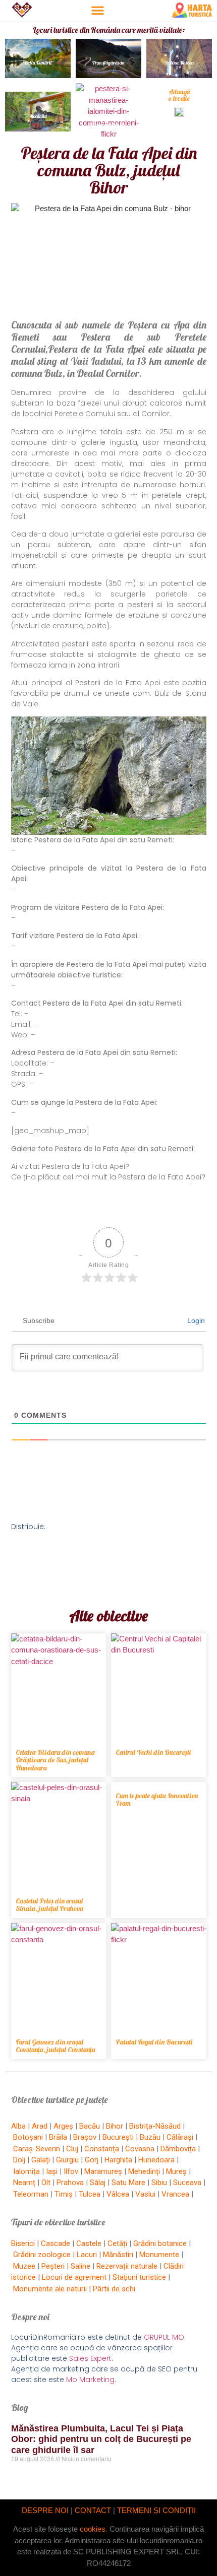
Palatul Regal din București (154, 2042)
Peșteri (53, 2266)
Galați (41, 2160)
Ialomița (26, 2171)
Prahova (70, 2183)
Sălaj (98, 2183)
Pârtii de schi (114, 2289)
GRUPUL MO (164, 2337)
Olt (46, 2183)
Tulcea (90, 2194)
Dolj (19, 2160)
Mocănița (38, 116)
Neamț (24, 2183)
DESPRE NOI (45, 2510)
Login (195, 1320)
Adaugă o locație (179, 95)
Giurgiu (67, 2160)
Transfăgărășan (108, 63)
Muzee (24, 2266)
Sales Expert (90, 2358)
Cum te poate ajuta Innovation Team (157, 1799)
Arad (40, 2126)
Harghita (118, 2160)
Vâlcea (118, 2194)
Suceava (187, 2183)
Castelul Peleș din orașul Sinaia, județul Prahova (49, 1905)
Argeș (63, 2126)
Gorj (92, 2160)
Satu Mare (128, 2183)
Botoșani (28, 2137)
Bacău (90, 2126)
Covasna (140, 2149)
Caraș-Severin (37, 2149)
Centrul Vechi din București (153, 1752)
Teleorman (31, 2194)
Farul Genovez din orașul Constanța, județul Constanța (56, 2046)
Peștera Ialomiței (108, 125)
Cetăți (117, 2243)
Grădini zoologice (42, 2255)
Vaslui (145, 2194)
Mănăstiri (118, 2255)
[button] (98, 10)
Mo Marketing (90, 2380)
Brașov (85, 2137)
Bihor (115, 2126)
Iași (52, 2171)
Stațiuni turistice (139, 2277)
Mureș (176, 2171)
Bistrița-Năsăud (155, 2126)
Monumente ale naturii (50, 2289)
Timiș (64, 2194)
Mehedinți (144, 2171)
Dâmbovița (178, 2149)
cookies (93, 2529)
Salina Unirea (179, 63)
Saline (80, 2266)
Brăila (58, 2137)
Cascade (56, 2243)
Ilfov (71, 2171)
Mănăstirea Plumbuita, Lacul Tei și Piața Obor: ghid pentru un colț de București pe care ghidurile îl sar (101, 2439)
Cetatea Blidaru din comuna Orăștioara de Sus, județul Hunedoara (55, 1760)
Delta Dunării (38, 63)
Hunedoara (156, 2160)
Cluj (72, 2149)
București (118, 2137)
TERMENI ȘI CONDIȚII (156, 2510)
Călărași (180, 2137)
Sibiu (159, 2183)
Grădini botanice (160, 2243)
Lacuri (87, 2255)
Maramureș (103, 2171)
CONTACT (93, 2510)
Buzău (150, 2137)
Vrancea (175, 2194)
